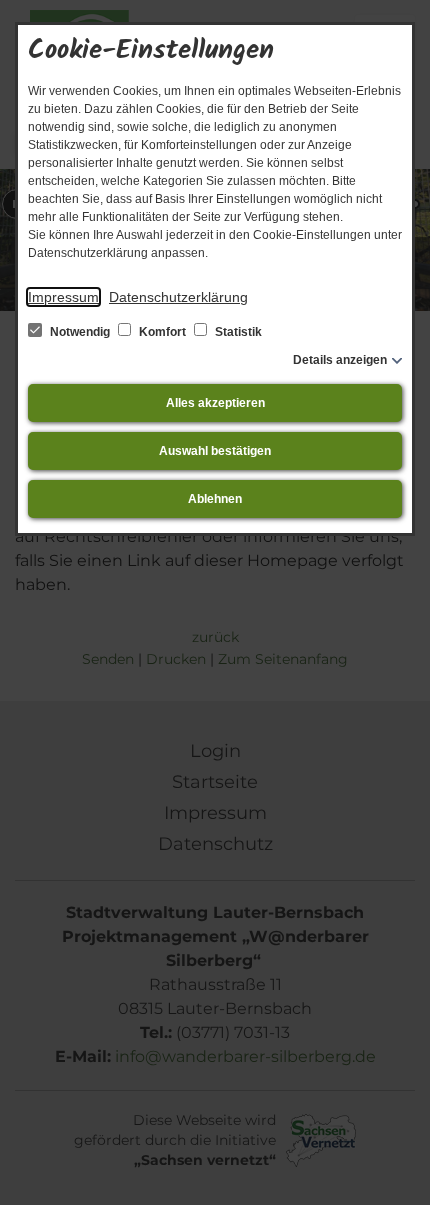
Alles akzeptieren (215, 403)
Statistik (237, 332)
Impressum (63, 297)
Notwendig (80, 332)
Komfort (162, 332)
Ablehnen (215, 499)
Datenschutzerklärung (178, 297)
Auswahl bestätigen (215, 451)
